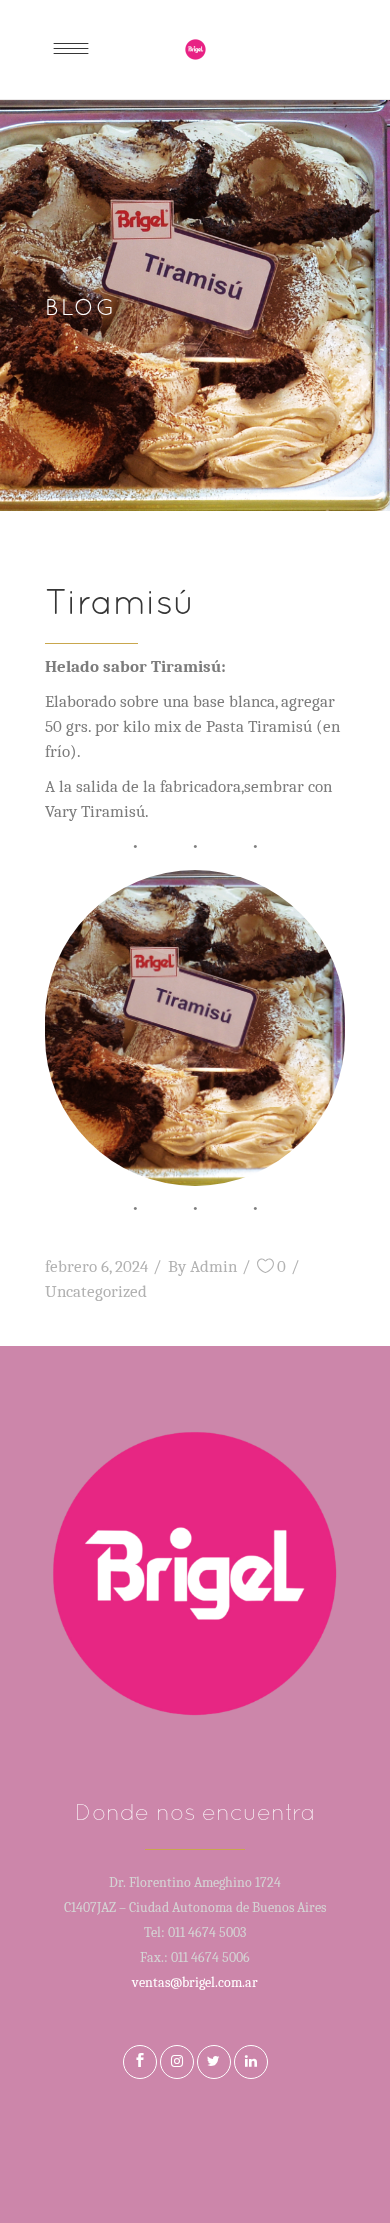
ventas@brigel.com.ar (195, 1982)
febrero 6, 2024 (96, 1266)
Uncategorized (96, 1291)
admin (213, 1266)
